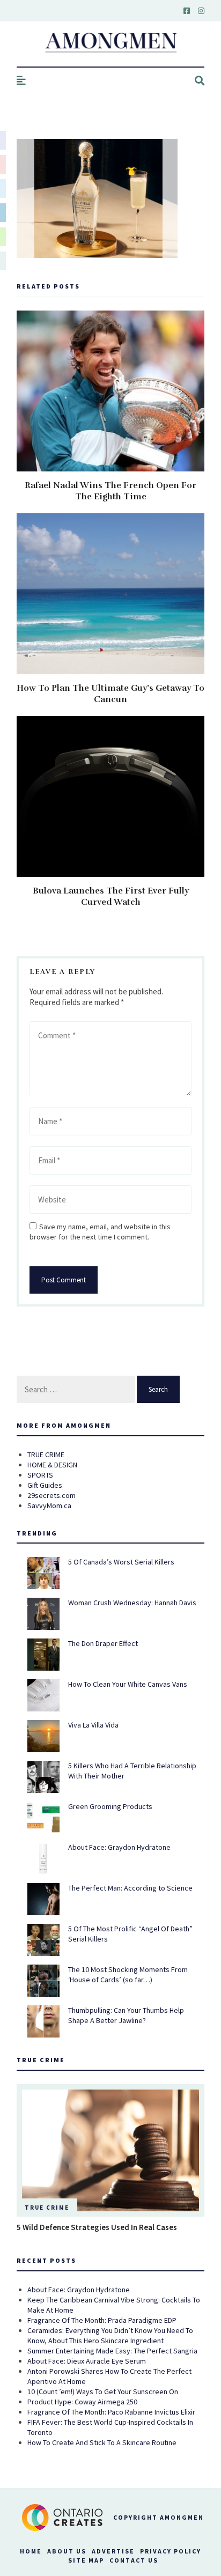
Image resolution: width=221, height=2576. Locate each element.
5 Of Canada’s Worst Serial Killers (121, 1562)
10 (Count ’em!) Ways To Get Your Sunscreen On (103, 2392)
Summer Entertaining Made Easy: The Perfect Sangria (112, 2351)
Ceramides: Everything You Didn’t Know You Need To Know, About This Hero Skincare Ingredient (110, 2335)
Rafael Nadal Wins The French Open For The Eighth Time (110, 491)
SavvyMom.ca (49, 1505)
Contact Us (134, 2560)
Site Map (86, 2560)
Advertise (113, 2551)
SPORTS (40, 1475)
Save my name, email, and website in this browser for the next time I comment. (100, 1232)
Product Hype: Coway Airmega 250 (82, 2402)
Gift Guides (45, 1485)
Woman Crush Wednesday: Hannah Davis (132, 1603)
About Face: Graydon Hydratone (119, 1847)
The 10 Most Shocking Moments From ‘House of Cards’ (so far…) (128, 1975)
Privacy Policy (171, 2551)
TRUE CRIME (46, 1455)
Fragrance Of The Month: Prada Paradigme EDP (102, 2320)
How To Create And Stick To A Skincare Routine (102, 2442)
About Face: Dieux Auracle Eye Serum (87, 2361)
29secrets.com (51, 1495)
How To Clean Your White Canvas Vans (128, 1684)
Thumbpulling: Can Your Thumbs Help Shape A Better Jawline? (126, 2015)
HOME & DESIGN (52, 1465)
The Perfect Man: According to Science (130, 1888)
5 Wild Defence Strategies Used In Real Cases (97, 2227)
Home (31, 2551)
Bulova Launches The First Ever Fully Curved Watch (111, 896)
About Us (67, 2551)
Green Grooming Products (110, 1806)
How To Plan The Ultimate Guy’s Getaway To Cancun (110, 694)
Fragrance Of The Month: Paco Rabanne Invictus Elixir (111, 2412)
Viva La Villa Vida (93, 1725)
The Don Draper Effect (103, 1643)
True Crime (47, 2208)
